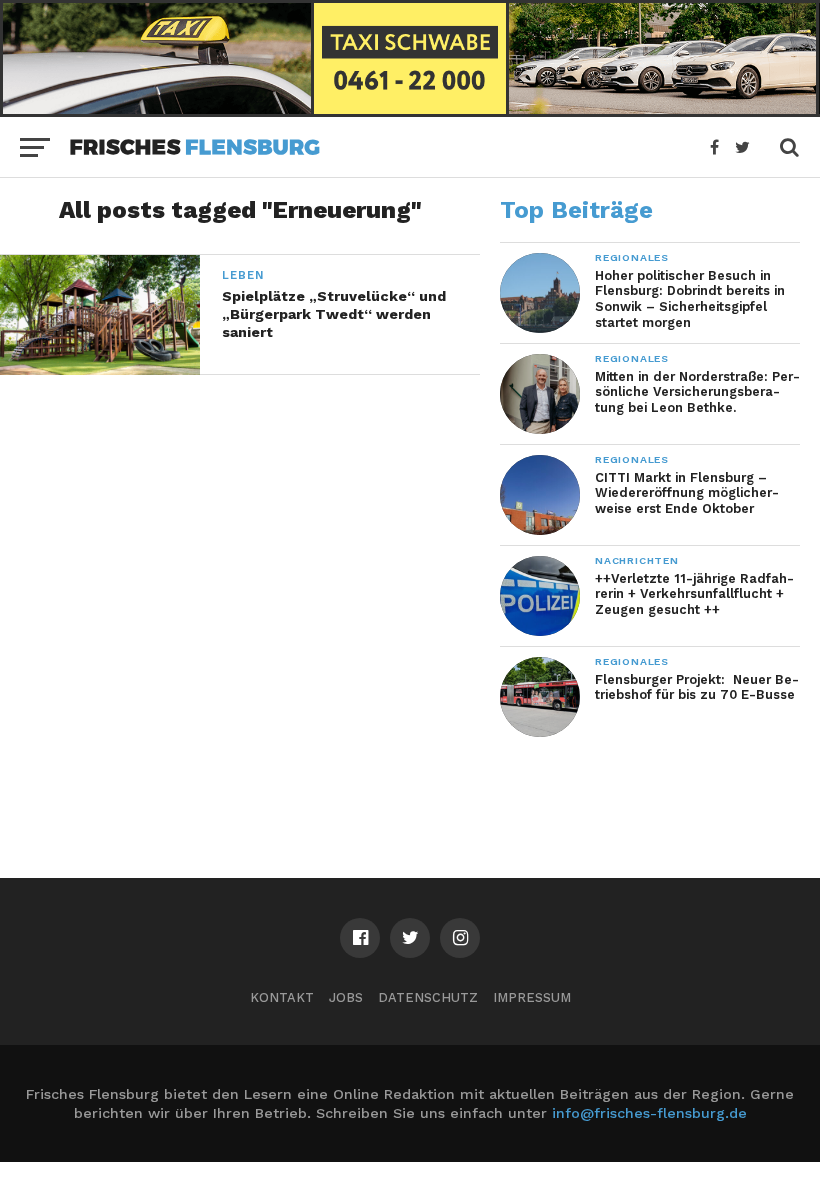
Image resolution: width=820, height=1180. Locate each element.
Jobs (346, 997)
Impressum (532, 997)
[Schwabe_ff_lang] (410, 110)
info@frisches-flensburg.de (649, 1113)
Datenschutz (428, 997)
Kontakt (282, 997)
